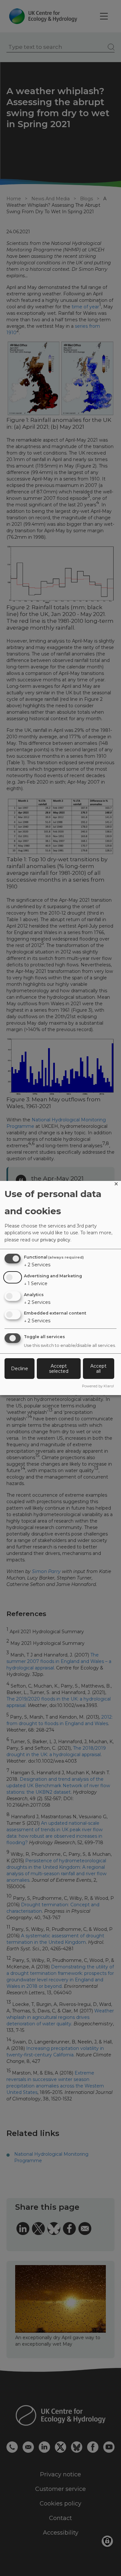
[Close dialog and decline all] (116, 1185)
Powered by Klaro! (98, 1386)
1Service (36, 1283)
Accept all (98, 1369)
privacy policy (55, 1240)
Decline (20, 1369)
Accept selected (59, 1369)
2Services (37, 1265)
